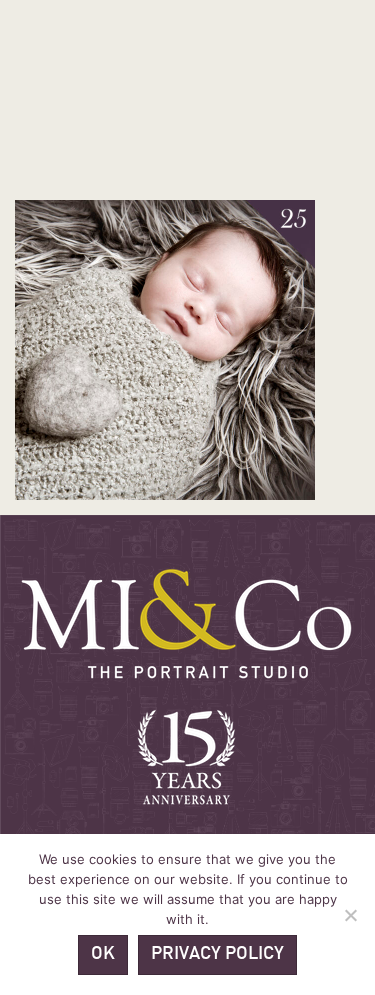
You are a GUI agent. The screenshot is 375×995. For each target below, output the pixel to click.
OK (103, 954)
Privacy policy (217, 954)
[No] (350, 915)
